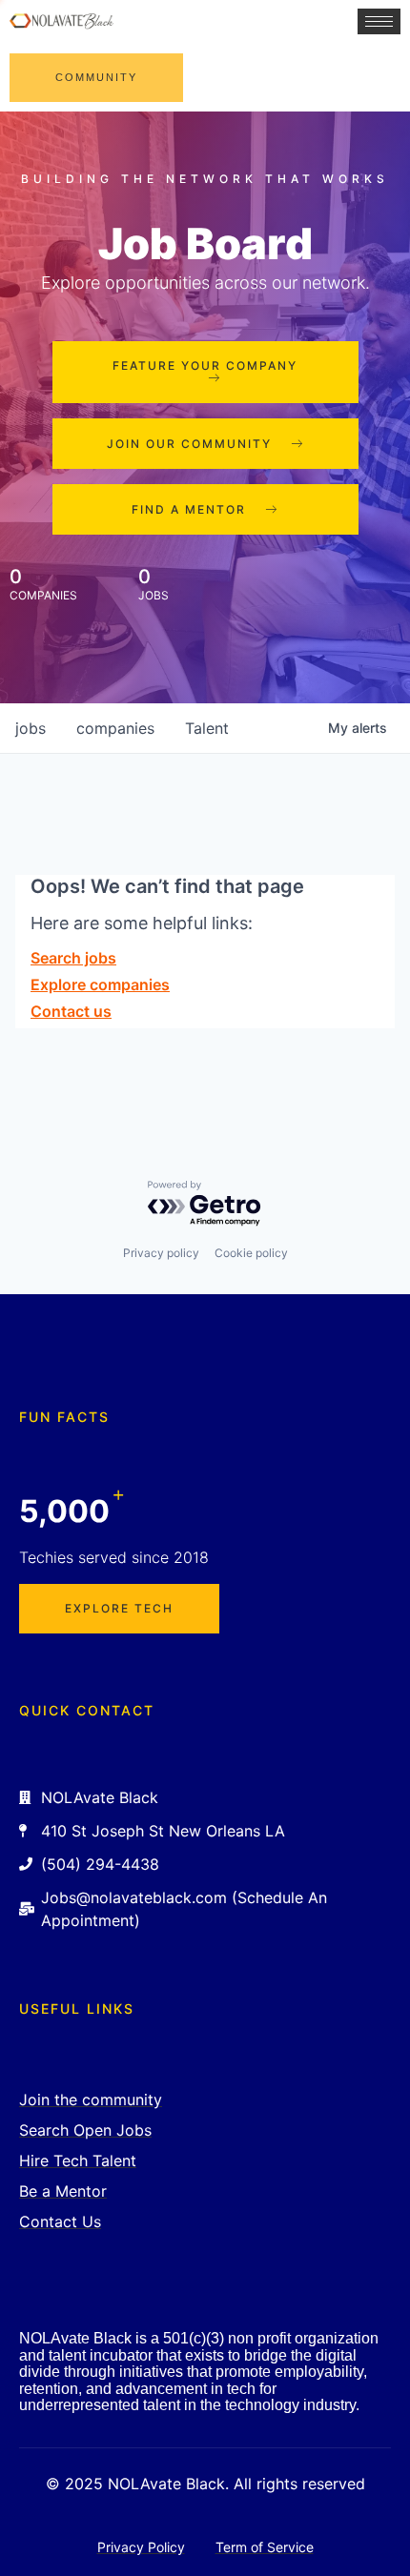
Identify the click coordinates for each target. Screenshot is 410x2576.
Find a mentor (189, 509)
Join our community (189, 444)
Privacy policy (161, 1253)
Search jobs (73, 958)
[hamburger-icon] (379, 21)
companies (115, 728)
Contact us (71, 1011)
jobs (31, 728)
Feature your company (205, 365)
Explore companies (100, 984)
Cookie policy (251, 1253)
